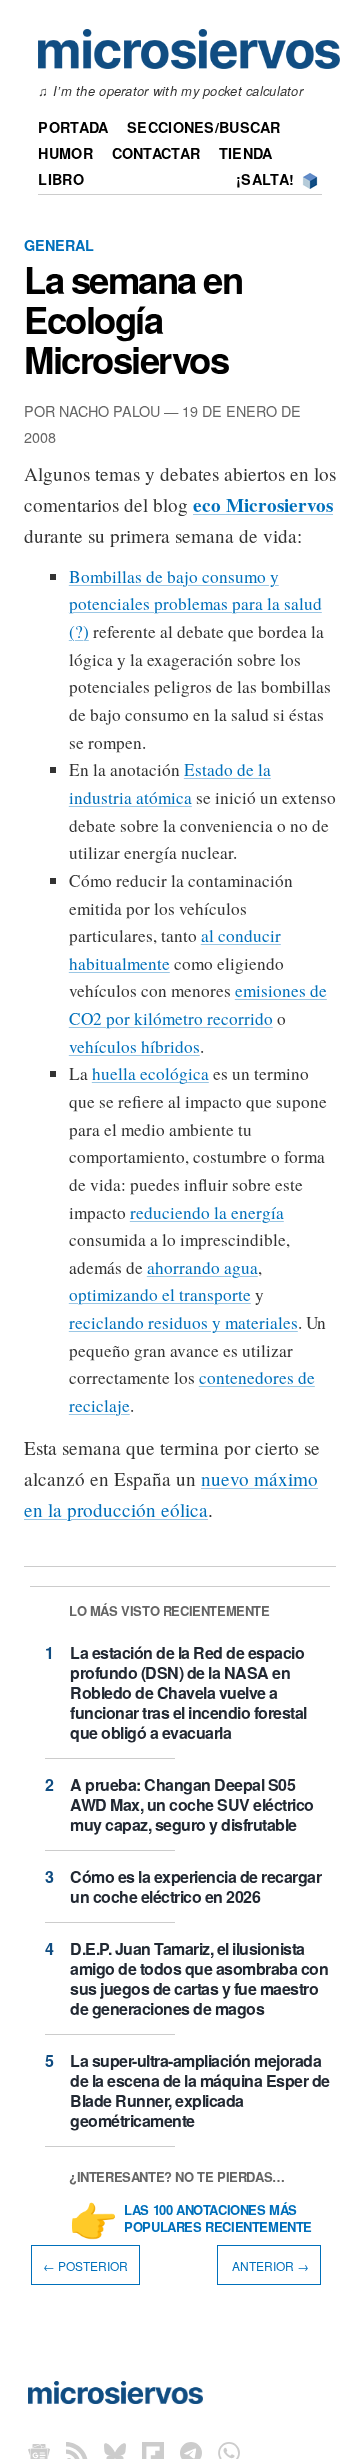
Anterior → (269, 2265)
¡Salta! (265, 179)
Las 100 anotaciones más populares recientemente (218, 2219)
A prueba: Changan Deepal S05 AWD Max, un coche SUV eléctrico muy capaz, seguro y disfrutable (192, 1804)
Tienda (246, 153)
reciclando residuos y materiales (183, 1322)
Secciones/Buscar (204, 127)
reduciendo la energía (207, 1212)
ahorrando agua (202, 1267)
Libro (60, 179)
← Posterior (85, 2265)
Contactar (156, 153)
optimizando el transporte (160, 1294)
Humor (65, 153)
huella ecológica (150, 1073)
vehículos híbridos (134, 1046)
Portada (73, 127)
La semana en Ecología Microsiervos (133, 319)
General (59, 245)
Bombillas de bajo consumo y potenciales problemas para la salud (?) (195, 604)
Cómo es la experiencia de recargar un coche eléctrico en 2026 (195, 1886)
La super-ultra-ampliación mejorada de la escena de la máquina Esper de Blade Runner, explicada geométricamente (200, 2090)
